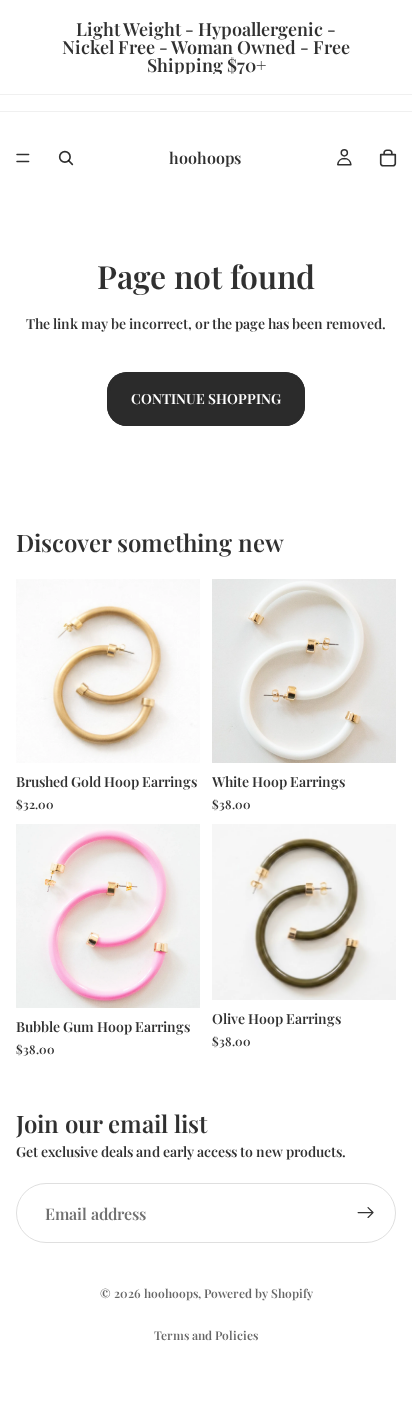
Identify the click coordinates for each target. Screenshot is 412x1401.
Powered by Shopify (258, 1293)
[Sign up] (366, 1213)
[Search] (66, 158)
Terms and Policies (206, 1335)
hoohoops (171, 1293)
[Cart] (388, 158)
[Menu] (23, 158)
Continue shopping (206, 398)
